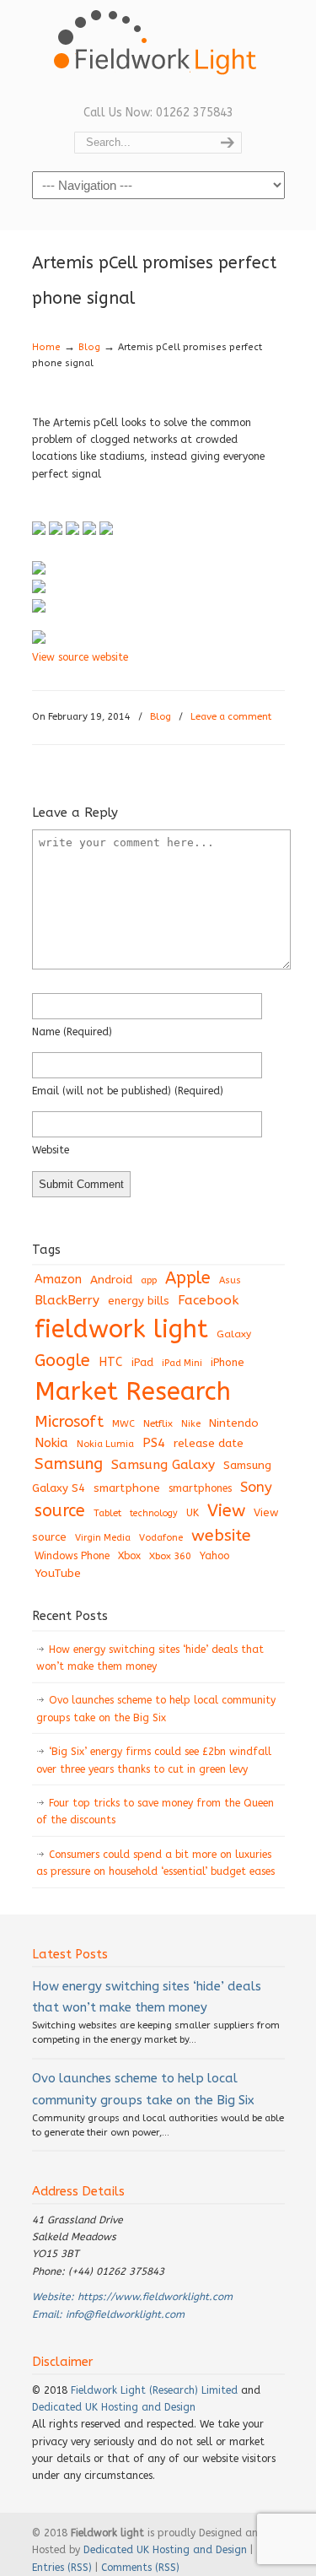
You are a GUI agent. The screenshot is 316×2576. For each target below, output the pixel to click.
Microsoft (69, 1422)
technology (154, 1513)
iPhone (228, 1362)
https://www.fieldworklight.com (155, 2297)
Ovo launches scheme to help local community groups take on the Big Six (156, 1709)
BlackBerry (67, 1300)
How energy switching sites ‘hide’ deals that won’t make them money (150, 1658)
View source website (80, 657)
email (128, 1091)
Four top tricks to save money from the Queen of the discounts (155, 1812)
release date (209, 1443)
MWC (123, 1424)
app (149, 1280)
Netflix (158, 1423)
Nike (191, 1424)
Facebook (208, 1300)
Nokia (51, 1443)
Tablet (107, 1513)
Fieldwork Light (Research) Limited (154, 2390)
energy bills (139, 1301)
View (226, 1510)
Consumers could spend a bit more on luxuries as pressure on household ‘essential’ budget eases (155, 1863)
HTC (111, 1362)
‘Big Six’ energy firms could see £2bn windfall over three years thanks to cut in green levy (154, 1760)
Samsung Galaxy (163, 1465)
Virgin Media (103, 1538)
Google (62, 1361)
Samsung (69, 1464)
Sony (256, 1487)
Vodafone (161, 1538)
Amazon (58, 1280)
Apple (188, 1278)
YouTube (58, 1574)
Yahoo (214, 1556)
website (51, 1150)
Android (111, 1280)
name (72, 1032)
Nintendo (234, 1423)
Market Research (133, 1392)
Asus (230, 1280)
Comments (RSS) (140, 2568)
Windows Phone (72, 1556)
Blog (89, 347)
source (60, 1511)
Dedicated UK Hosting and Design (114, 2407)
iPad (142, 1362)
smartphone (127, 1488)
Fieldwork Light (158, 51)
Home (46, 347)
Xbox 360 (170, 1556)
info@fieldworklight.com (125, 2314)
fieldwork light (121, 1329)
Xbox (129, 1556)
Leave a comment (231, 717)
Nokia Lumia (105, 1444)
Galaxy (234, 1334)
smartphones (200, 1488)
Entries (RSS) (62, 2568)
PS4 (154, 1443)
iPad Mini (182, 1363)
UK (193, 1513)
